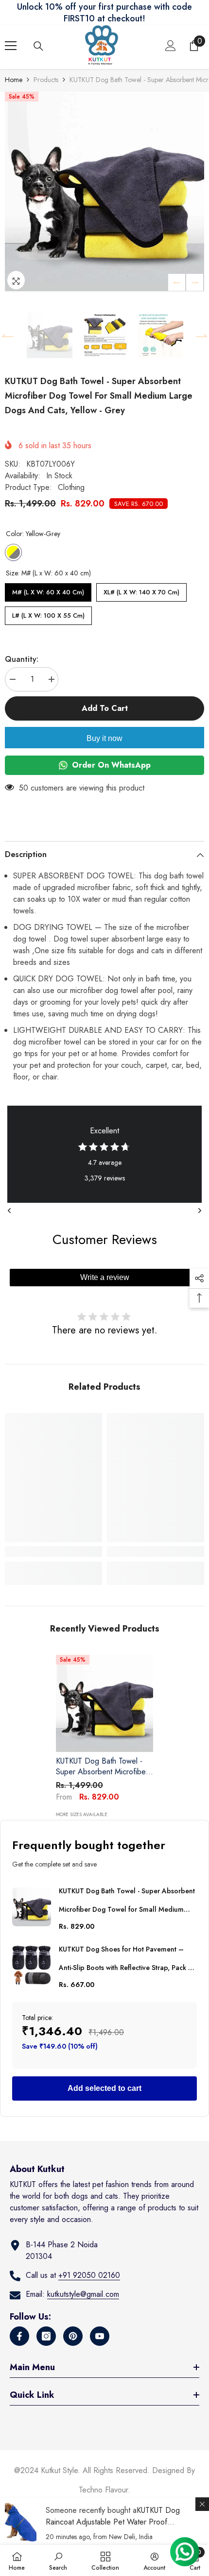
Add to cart (105, 708)
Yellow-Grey (13, 552)
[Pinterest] (73, 2336)
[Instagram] (46, 2336)
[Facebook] (19, 2336)
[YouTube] (100, 2336)
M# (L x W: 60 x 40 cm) (48, 590)
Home (14, 80)
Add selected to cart (104, 2088)
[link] (53, 1551)
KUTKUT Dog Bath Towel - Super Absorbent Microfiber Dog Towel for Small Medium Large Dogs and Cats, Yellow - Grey (104, 1767)
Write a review (105, 1277)
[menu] (11, 46)
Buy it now (104, 738)
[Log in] (171, 46)
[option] (104, 192)
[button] (177, 282)
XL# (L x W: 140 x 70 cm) (142, 590)
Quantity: (22, 659)
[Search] (38, 46)
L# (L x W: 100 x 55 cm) (48, 613)
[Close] (202, 2504)
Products (46, 80)
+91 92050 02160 (89, 2275)
